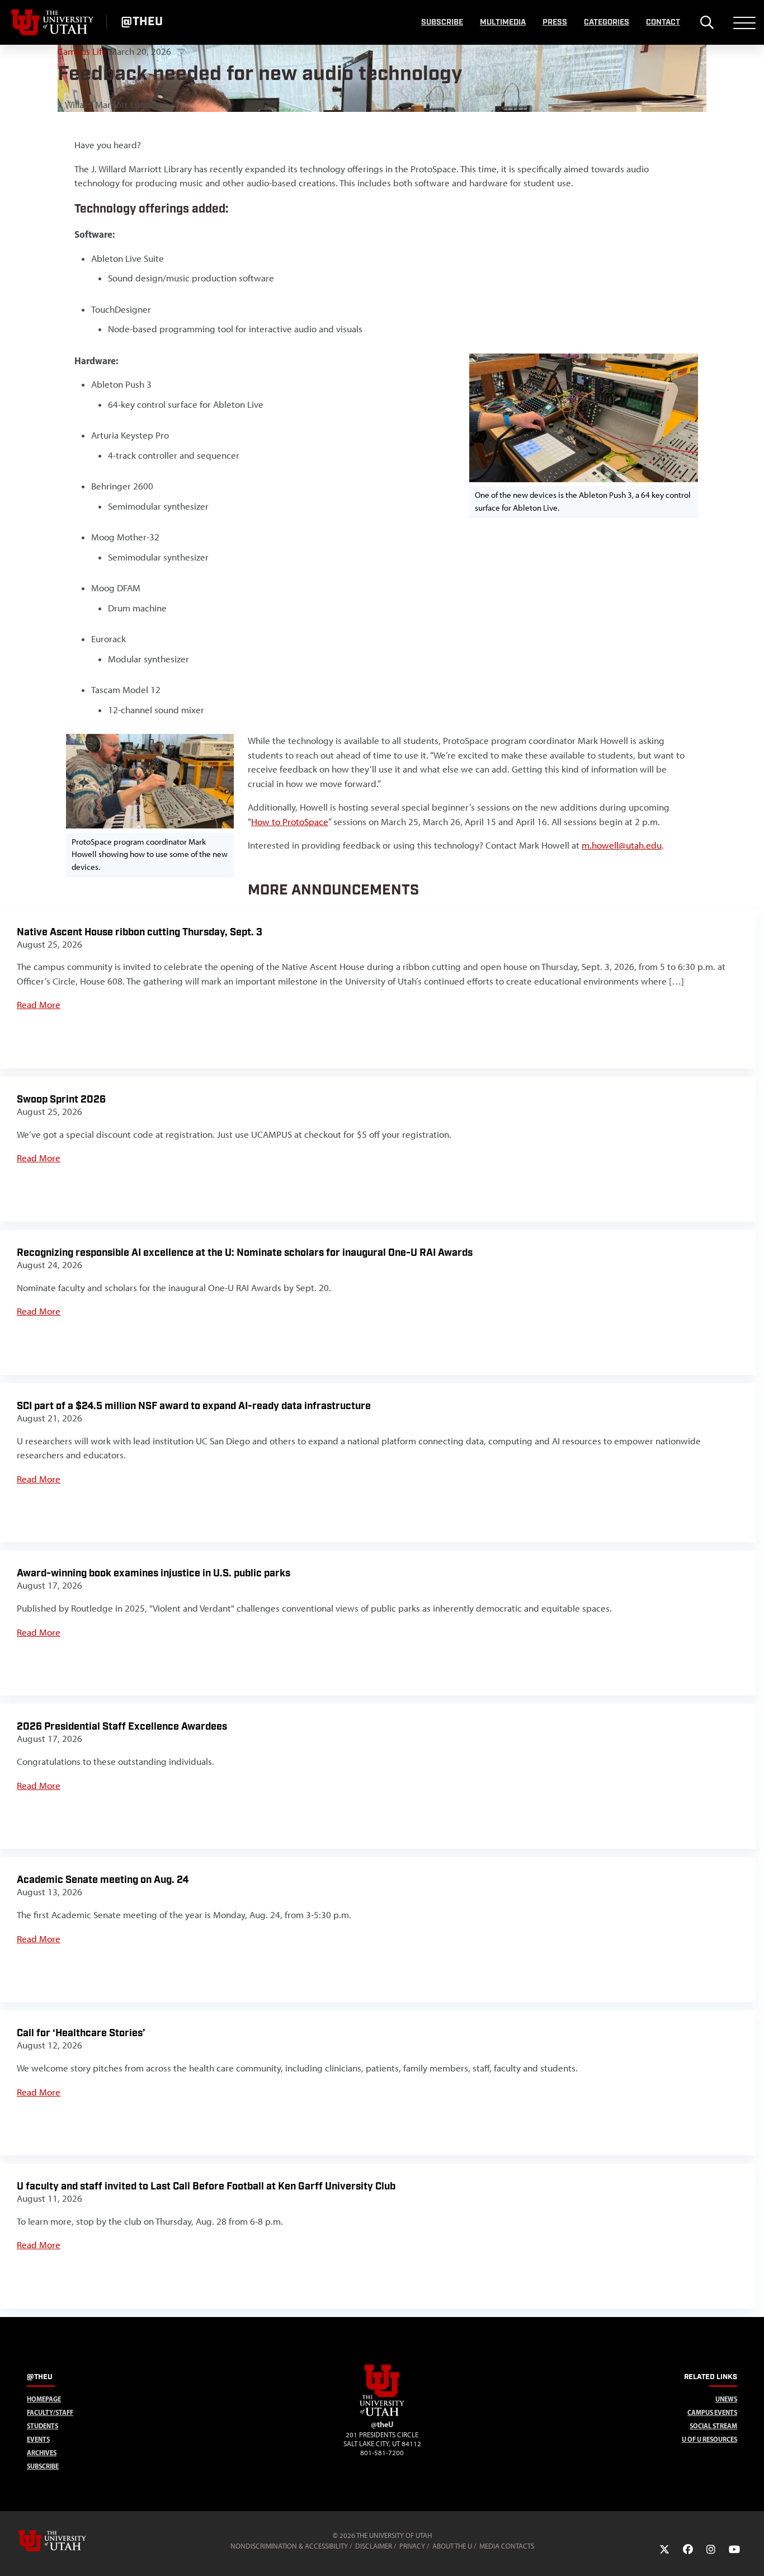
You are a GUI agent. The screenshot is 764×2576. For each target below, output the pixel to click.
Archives (42, 2453)
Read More (39, 1005)
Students (43, 2426)
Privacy (412, 2546)
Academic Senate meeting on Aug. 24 (103, 1880)
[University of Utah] (68, 2541)
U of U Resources (709, 2439)
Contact (663, 22)
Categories (607, 22)
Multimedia (503, 22)
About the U (452, 2546)
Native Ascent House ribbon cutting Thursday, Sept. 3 (140, 932)
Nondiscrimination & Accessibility (289, 2546)
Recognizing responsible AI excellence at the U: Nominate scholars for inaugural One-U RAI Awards (245, 1253)
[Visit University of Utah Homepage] (53, 22)
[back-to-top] (751, 2554)
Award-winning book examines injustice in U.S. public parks (154, 1573)
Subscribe (442, 22)
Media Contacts (507, 2546)
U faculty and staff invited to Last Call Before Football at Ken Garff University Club (206, 2186)
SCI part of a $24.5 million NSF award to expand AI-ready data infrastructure (194, 1406)
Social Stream (713, 2426)
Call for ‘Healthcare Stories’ (81, 2033)
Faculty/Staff (50, 2412)
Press (555, 22)
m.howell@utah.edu (622, 845)
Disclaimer (374, 2546)
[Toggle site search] (707, 22)
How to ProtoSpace (290, 822)
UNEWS (726, 2399)
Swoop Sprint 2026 (61, 1099)
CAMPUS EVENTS (712, 2412)
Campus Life (83, 51)
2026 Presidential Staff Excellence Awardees (122, 1727)
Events (38, 2439)
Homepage (44, 2399)
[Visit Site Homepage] (382, 2414)
